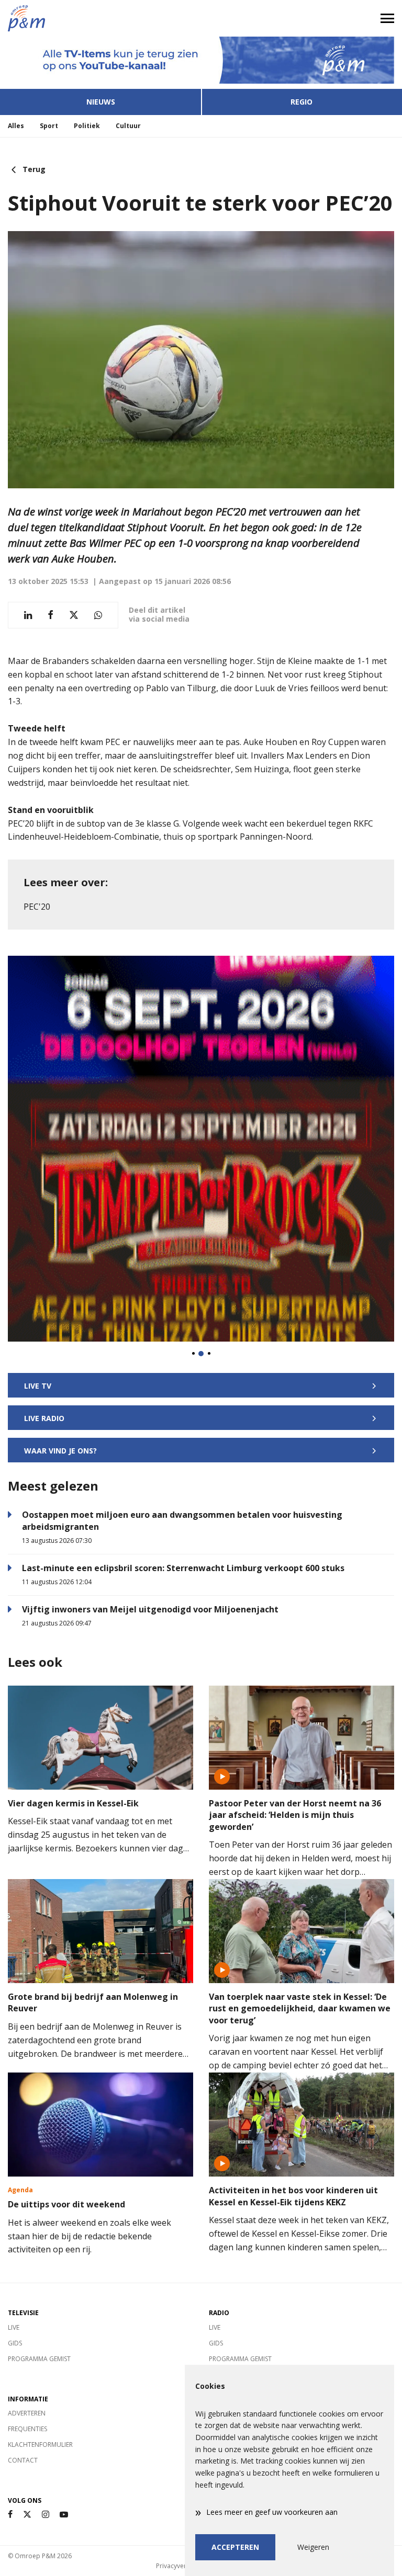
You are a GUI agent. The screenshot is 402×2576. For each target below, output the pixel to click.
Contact (23, 2460)
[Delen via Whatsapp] (98, 615)
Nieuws (101, 102)
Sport (49, 126)
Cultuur (128, 126)
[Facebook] (10, 2515)
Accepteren (235, 2547)
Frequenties (27, 2429)
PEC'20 (37, 907)
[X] (27, 2515)
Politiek (87, 126)
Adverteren (27, 2413)
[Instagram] (46, 2515)
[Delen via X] (74, 615)
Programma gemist (39, 2359)
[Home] (100, 18)
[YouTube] (64, 2515)
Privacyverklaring (181, 2566)
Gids (15, 2343)
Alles (16, 126)
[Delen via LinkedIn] (28, 615)
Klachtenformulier (40, 2445)
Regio (301, 102)
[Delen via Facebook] (51, 615)
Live (14, 2327)
